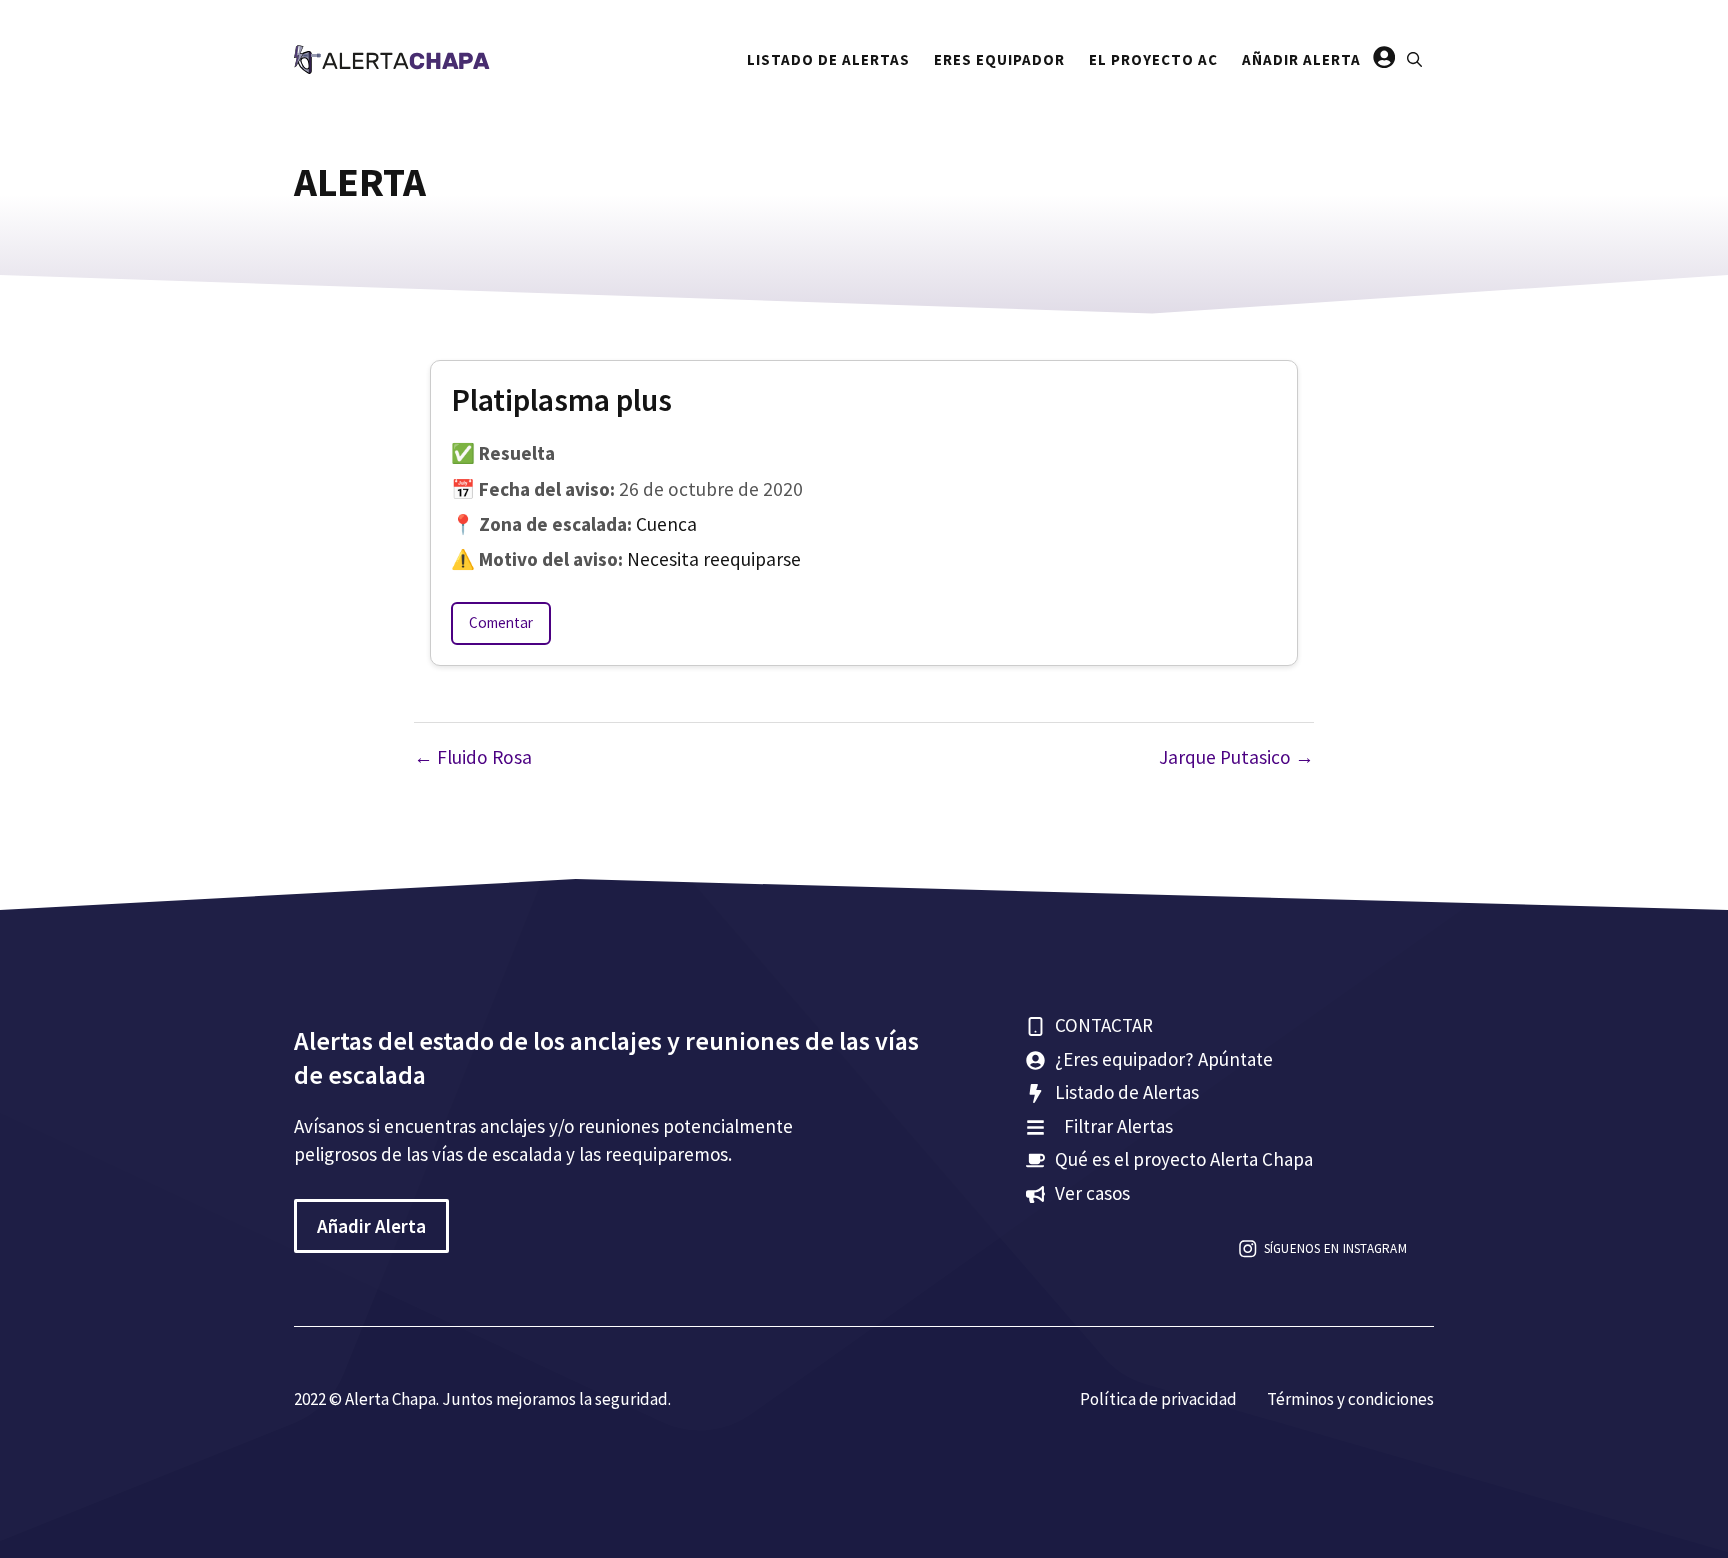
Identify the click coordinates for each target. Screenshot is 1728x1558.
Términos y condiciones (1350, 1399)
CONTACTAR (1104, 1025)
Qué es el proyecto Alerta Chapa (1184, 1159)
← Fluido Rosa (473, 757)
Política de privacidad (1158, 1399)
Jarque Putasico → (1236, 757)
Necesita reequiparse (714, 559)
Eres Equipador (999, 59)
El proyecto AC (1153, 59)
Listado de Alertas (828, 59)
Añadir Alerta (1301, 59)
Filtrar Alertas (1118, 1126)
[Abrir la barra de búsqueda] (1414, 60)
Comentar (501, 622)
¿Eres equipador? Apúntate (1164, 1059)
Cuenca (666, 524)
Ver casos (1092, 1193)
